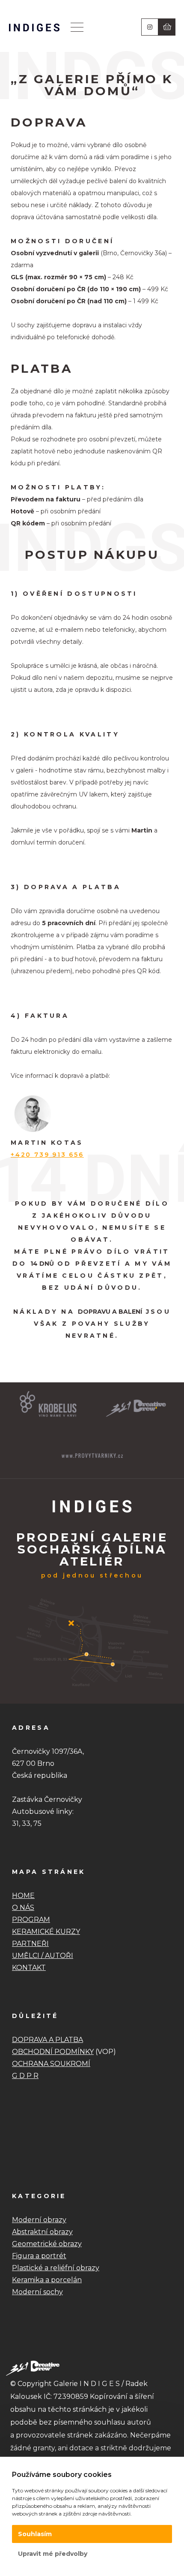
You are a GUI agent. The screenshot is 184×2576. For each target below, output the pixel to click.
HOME (23, 1896)
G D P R (25, 2076)
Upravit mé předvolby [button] (53, 2554)
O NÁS (23, 1908)
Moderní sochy (37, 2292)
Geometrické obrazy (47, 2244)
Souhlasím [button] (35, 2534)
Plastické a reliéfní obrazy (56, 2268)
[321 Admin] (34, 27)
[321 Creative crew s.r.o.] (33, 2368)
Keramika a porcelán (47, 2280)
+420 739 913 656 (47, 1155)
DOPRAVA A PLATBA (47, 2040)
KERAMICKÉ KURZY (46, 1932)
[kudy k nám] (92, 1689)
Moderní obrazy (39, 2220)
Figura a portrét (39, 2256)
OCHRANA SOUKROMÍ (51, 2064)
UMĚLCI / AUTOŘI (43, 1956)
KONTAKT (29, 1968)
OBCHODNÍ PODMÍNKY (53, 2052)
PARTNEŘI (30, 1944)
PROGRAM (31, 1920)
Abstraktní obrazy (42, 2232)
